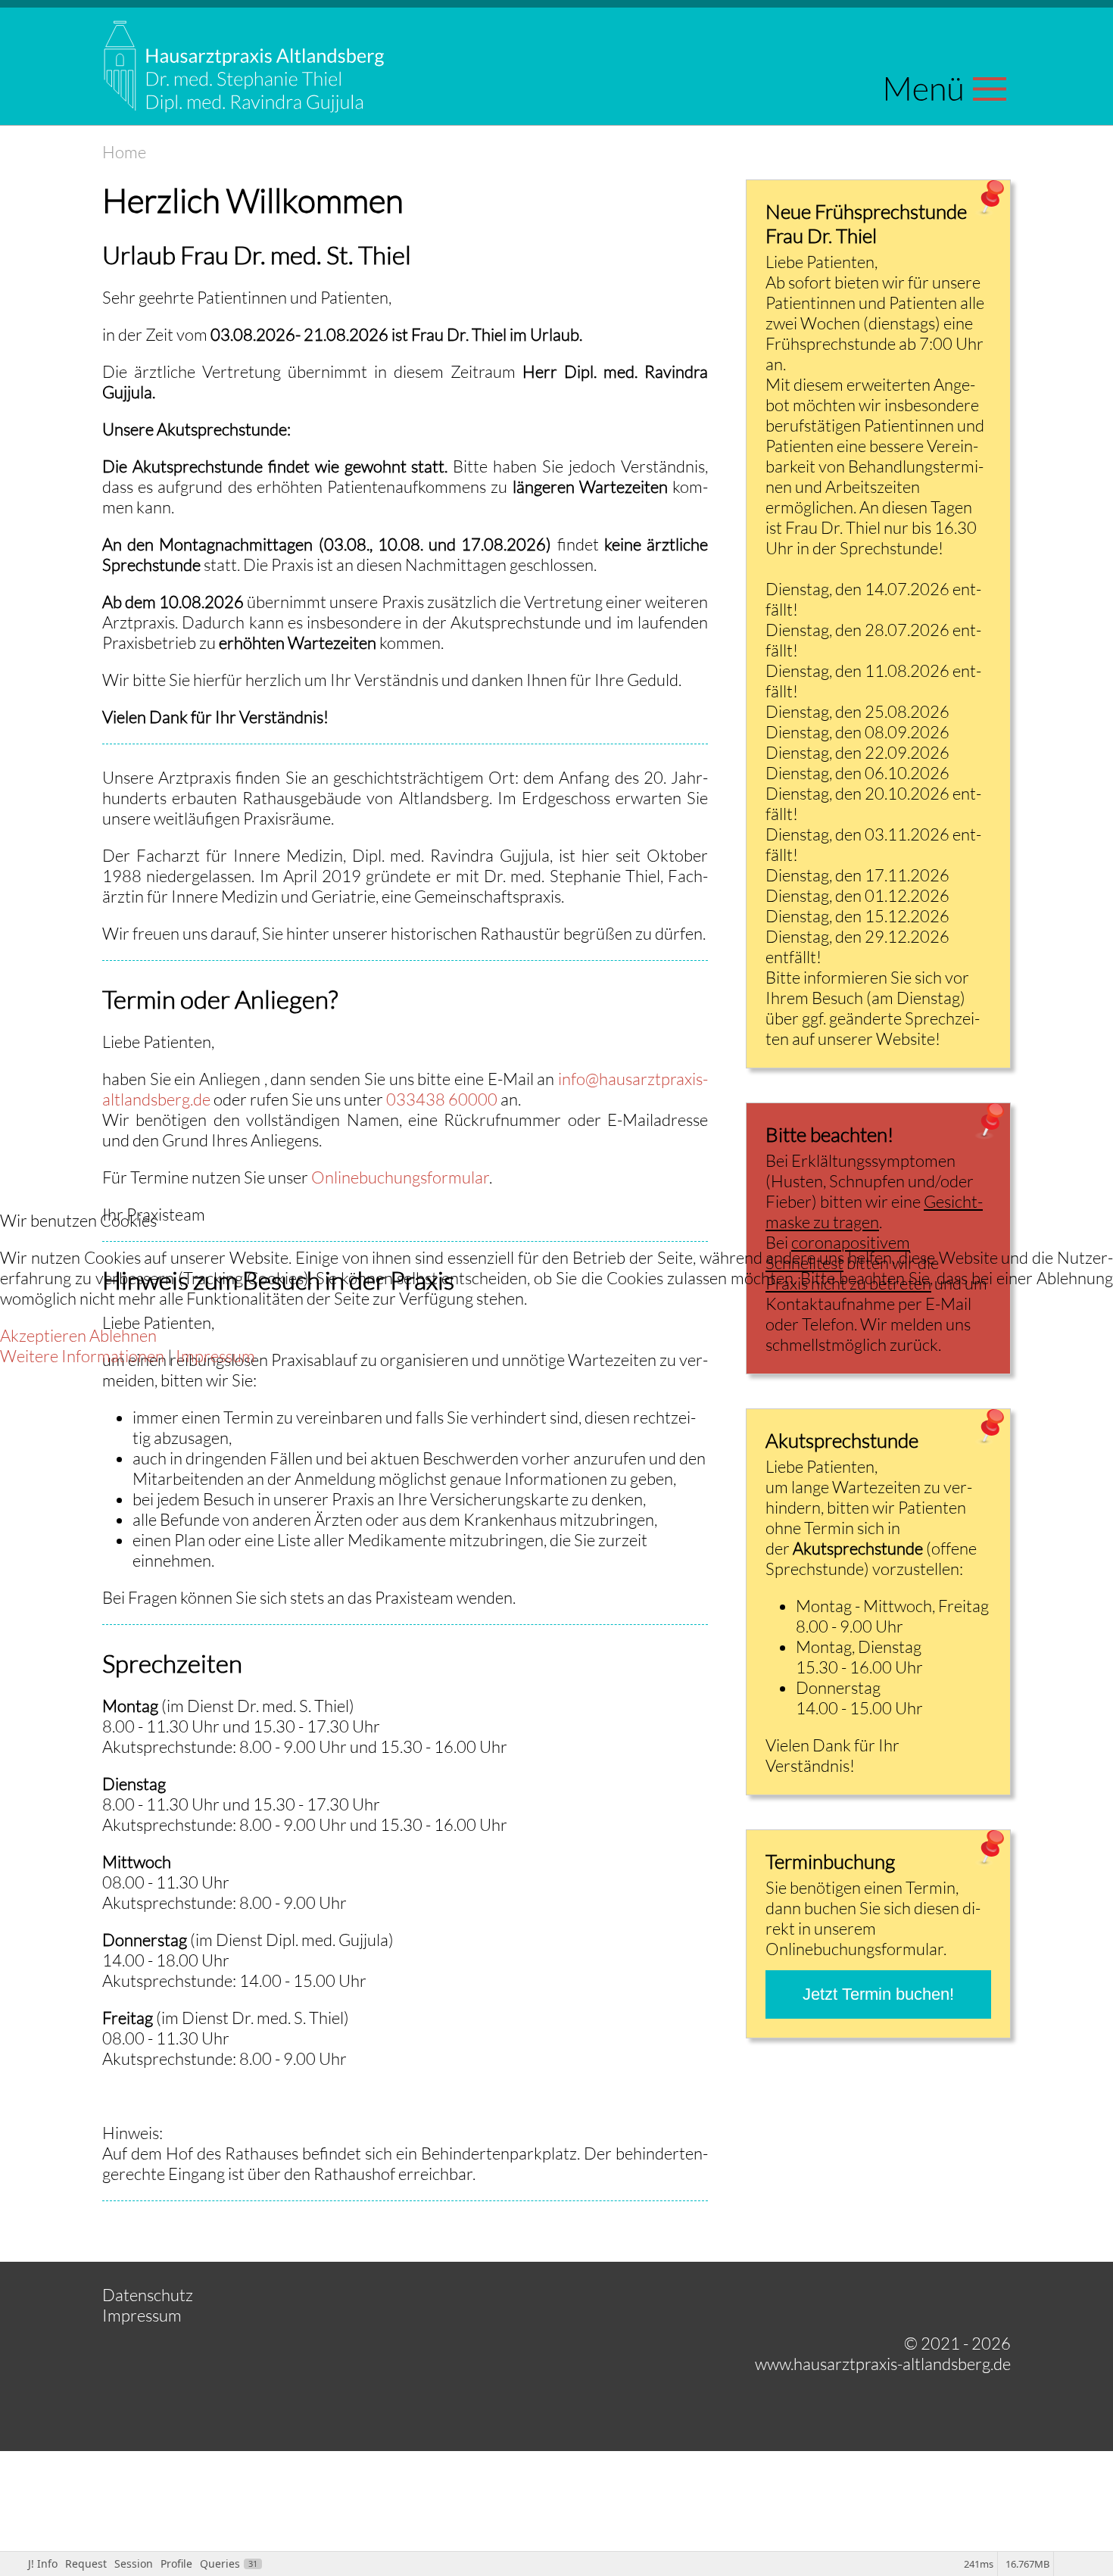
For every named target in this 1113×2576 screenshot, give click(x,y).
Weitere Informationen (82, 1356)
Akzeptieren (43, 1335)
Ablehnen (123, 1335)
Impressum (215, 1356)
